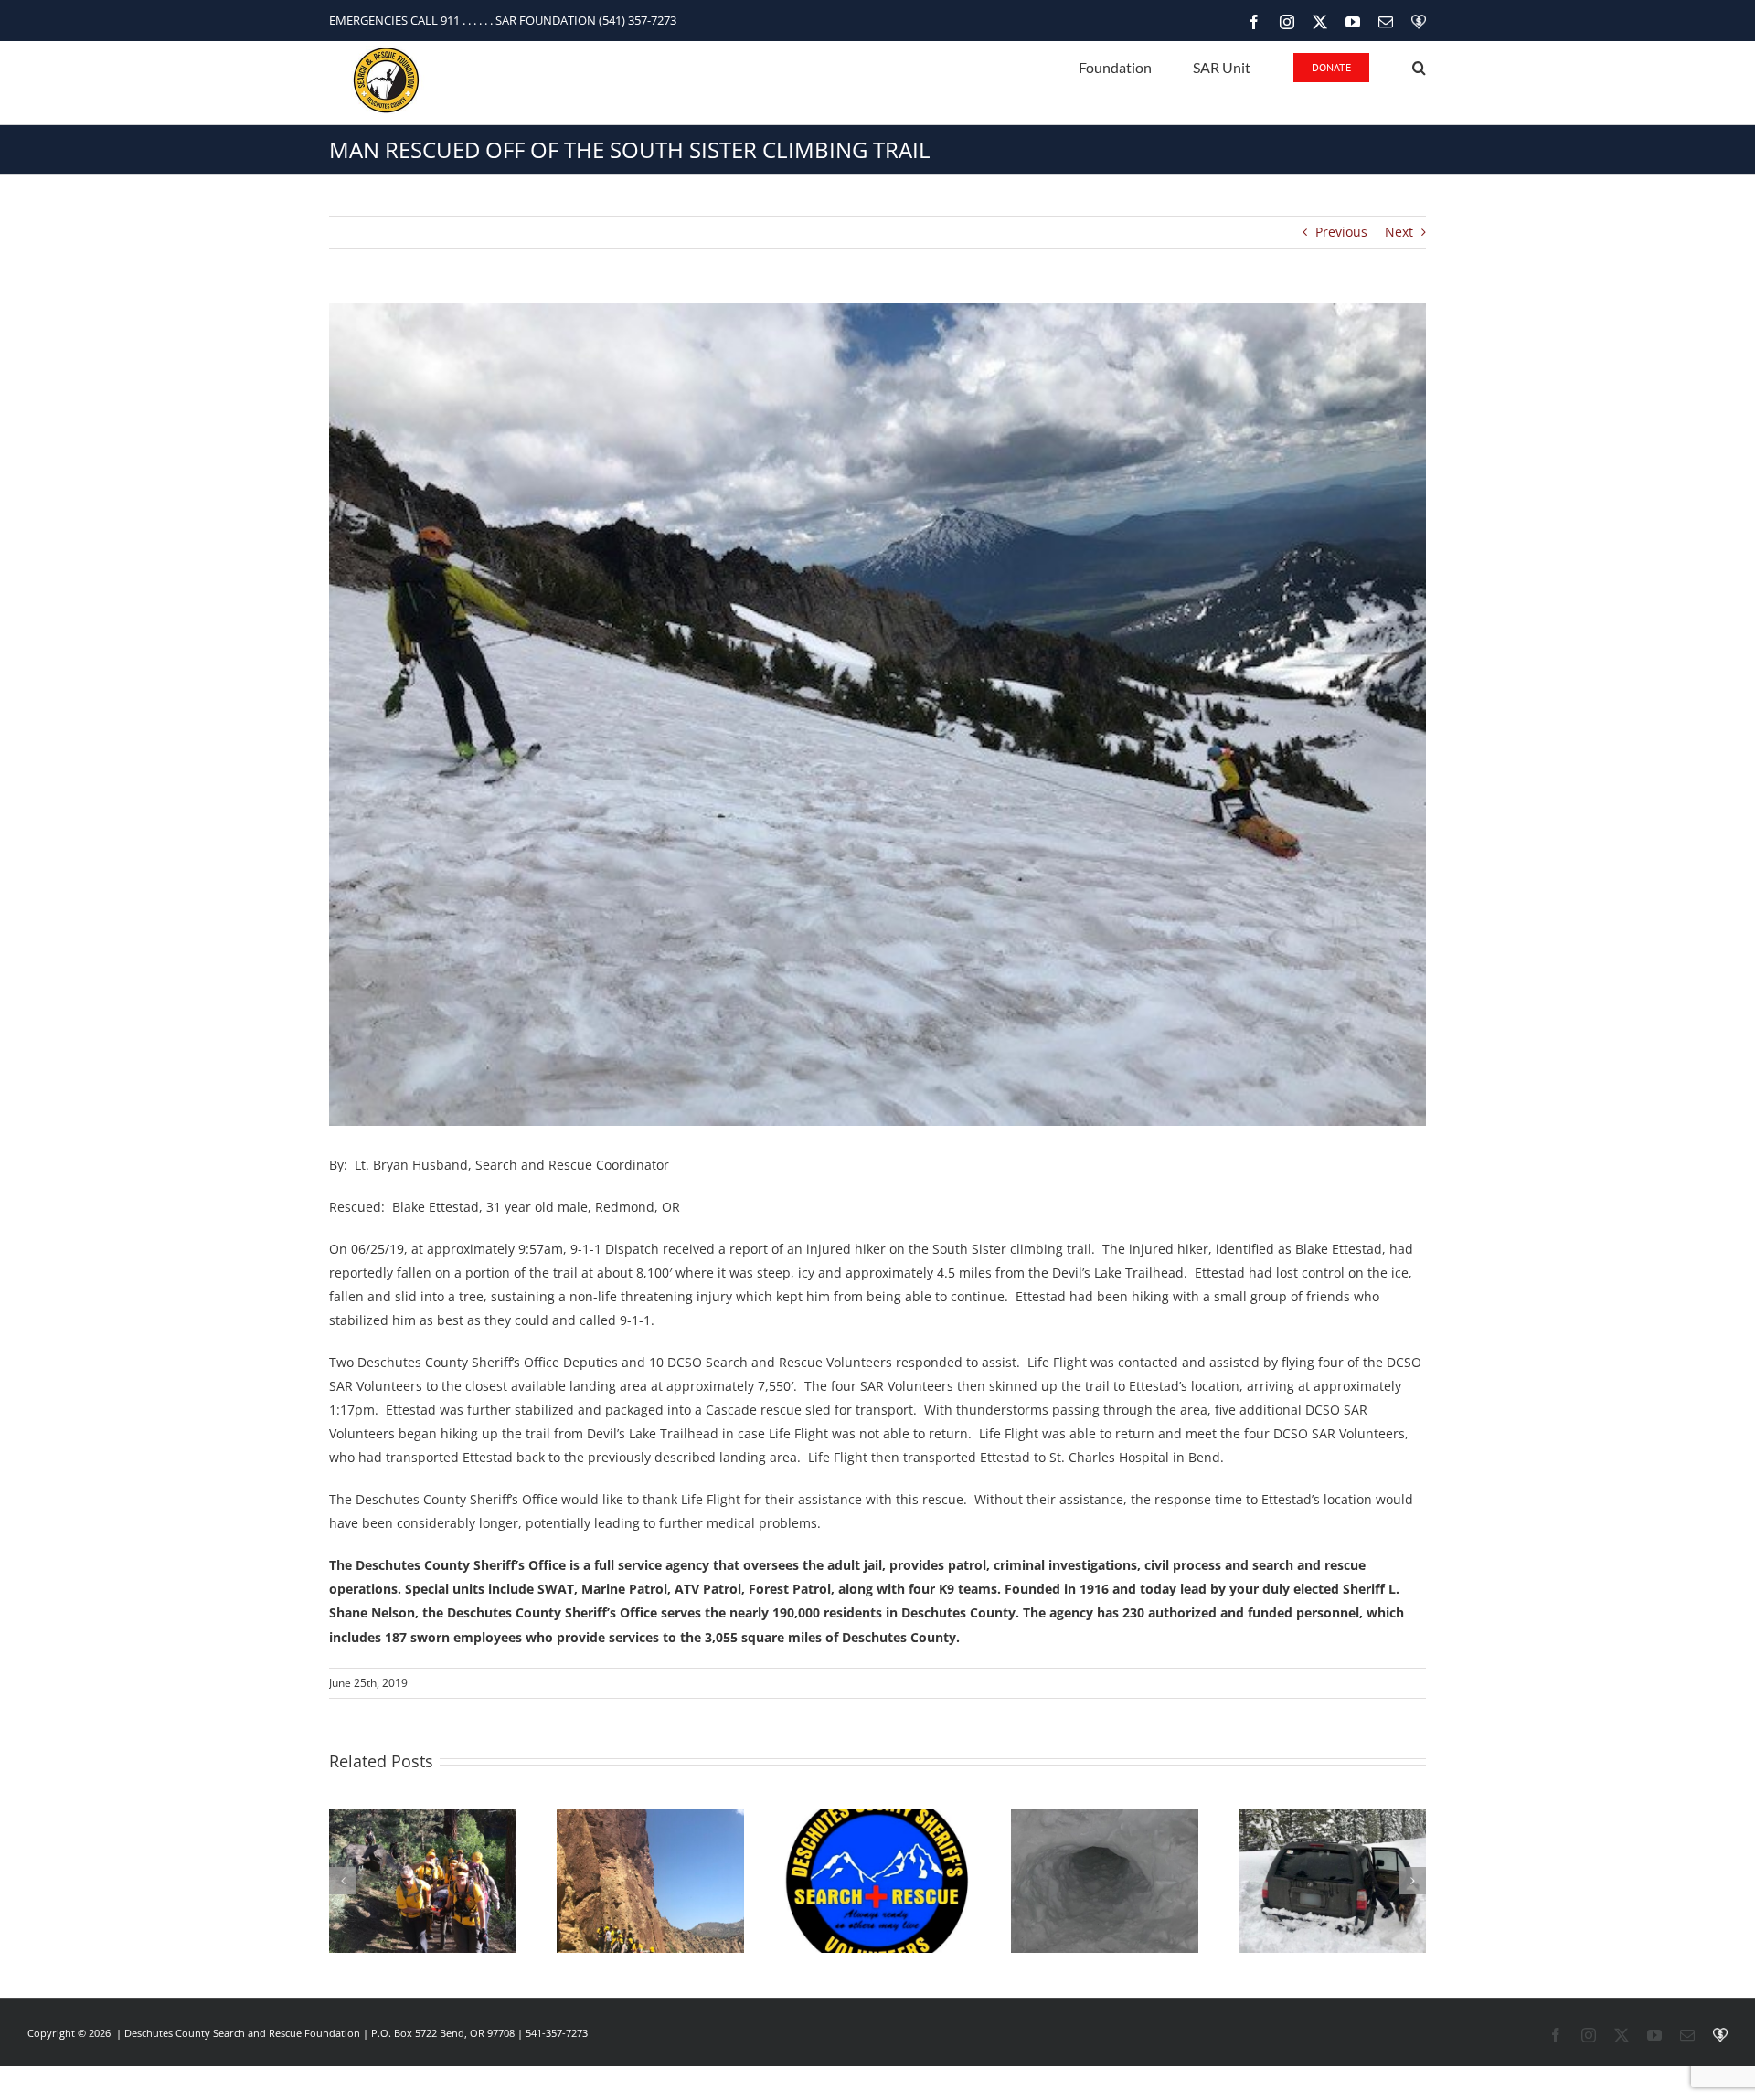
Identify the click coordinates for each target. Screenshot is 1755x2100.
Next (1399, 232)
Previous (1341, 232)
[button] (1419, 66)
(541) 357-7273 (638, 20)
